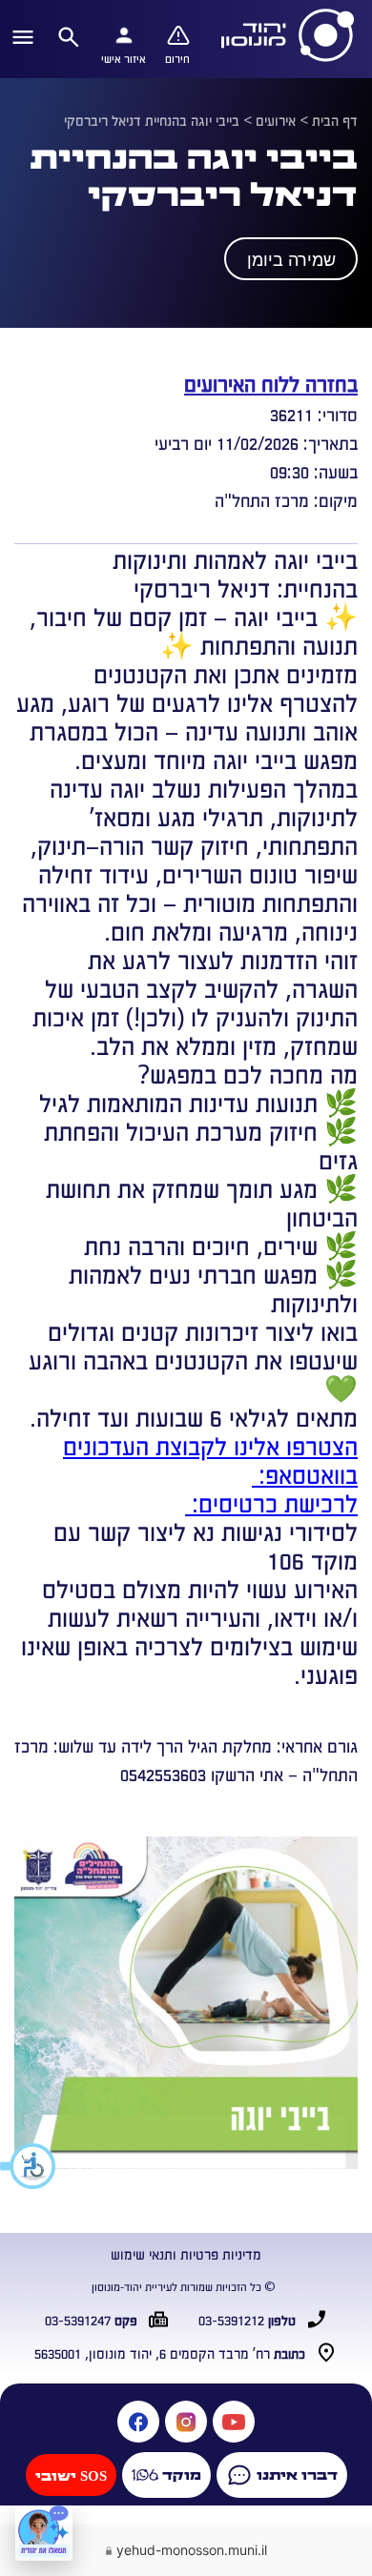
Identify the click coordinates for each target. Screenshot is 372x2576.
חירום (177, 58)
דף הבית (335, 120)
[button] (29, 2166)
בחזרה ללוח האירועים (271, 383)
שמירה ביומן (291, 260)
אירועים (276, 120)
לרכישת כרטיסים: (271, 1502)
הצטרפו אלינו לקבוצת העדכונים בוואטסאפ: (210, 1459)
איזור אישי (124, 58)
